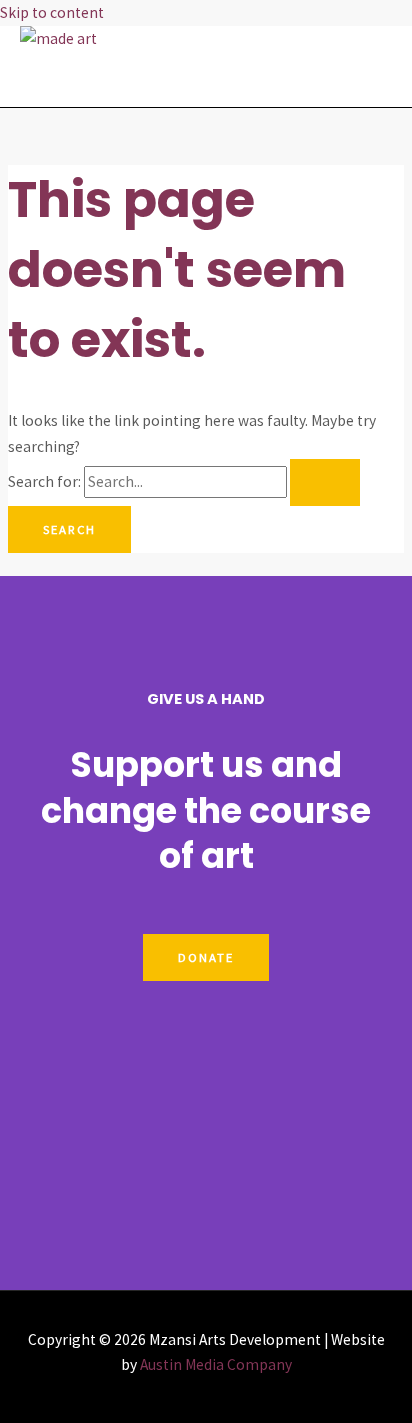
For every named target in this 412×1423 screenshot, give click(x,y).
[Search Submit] (325, 482)
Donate (206, 957)
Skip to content (52, 12)
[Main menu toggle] (75, 79)
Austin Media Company (216, 1364)
